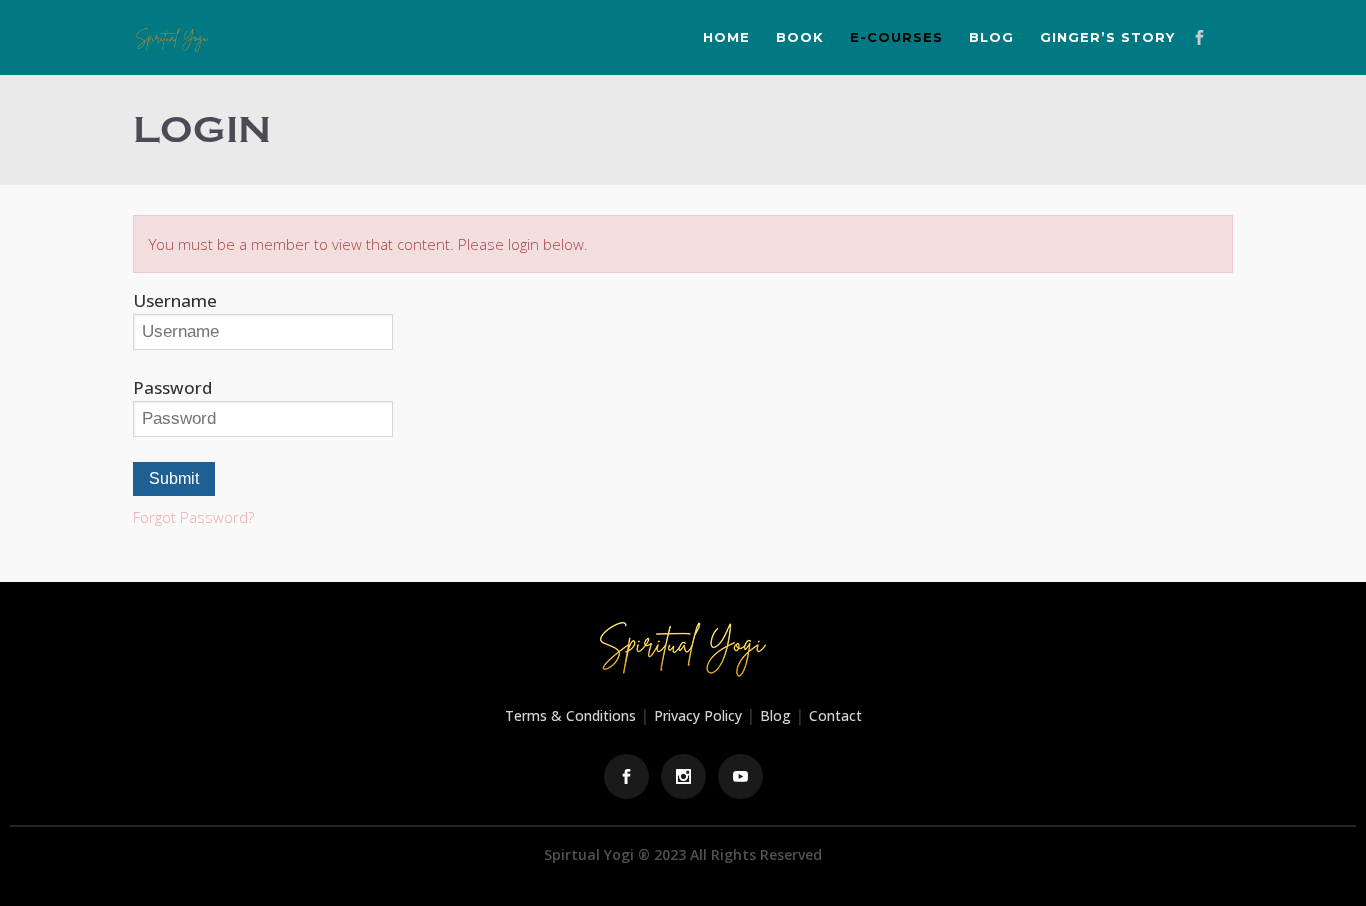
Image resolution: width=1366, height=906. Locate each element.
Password (172, 387)
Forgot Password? (193, 517)
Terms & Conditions (570, 715)
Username (175, 300)
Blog (775, 715)
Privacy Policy (698, 715)
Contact (835, 715)
